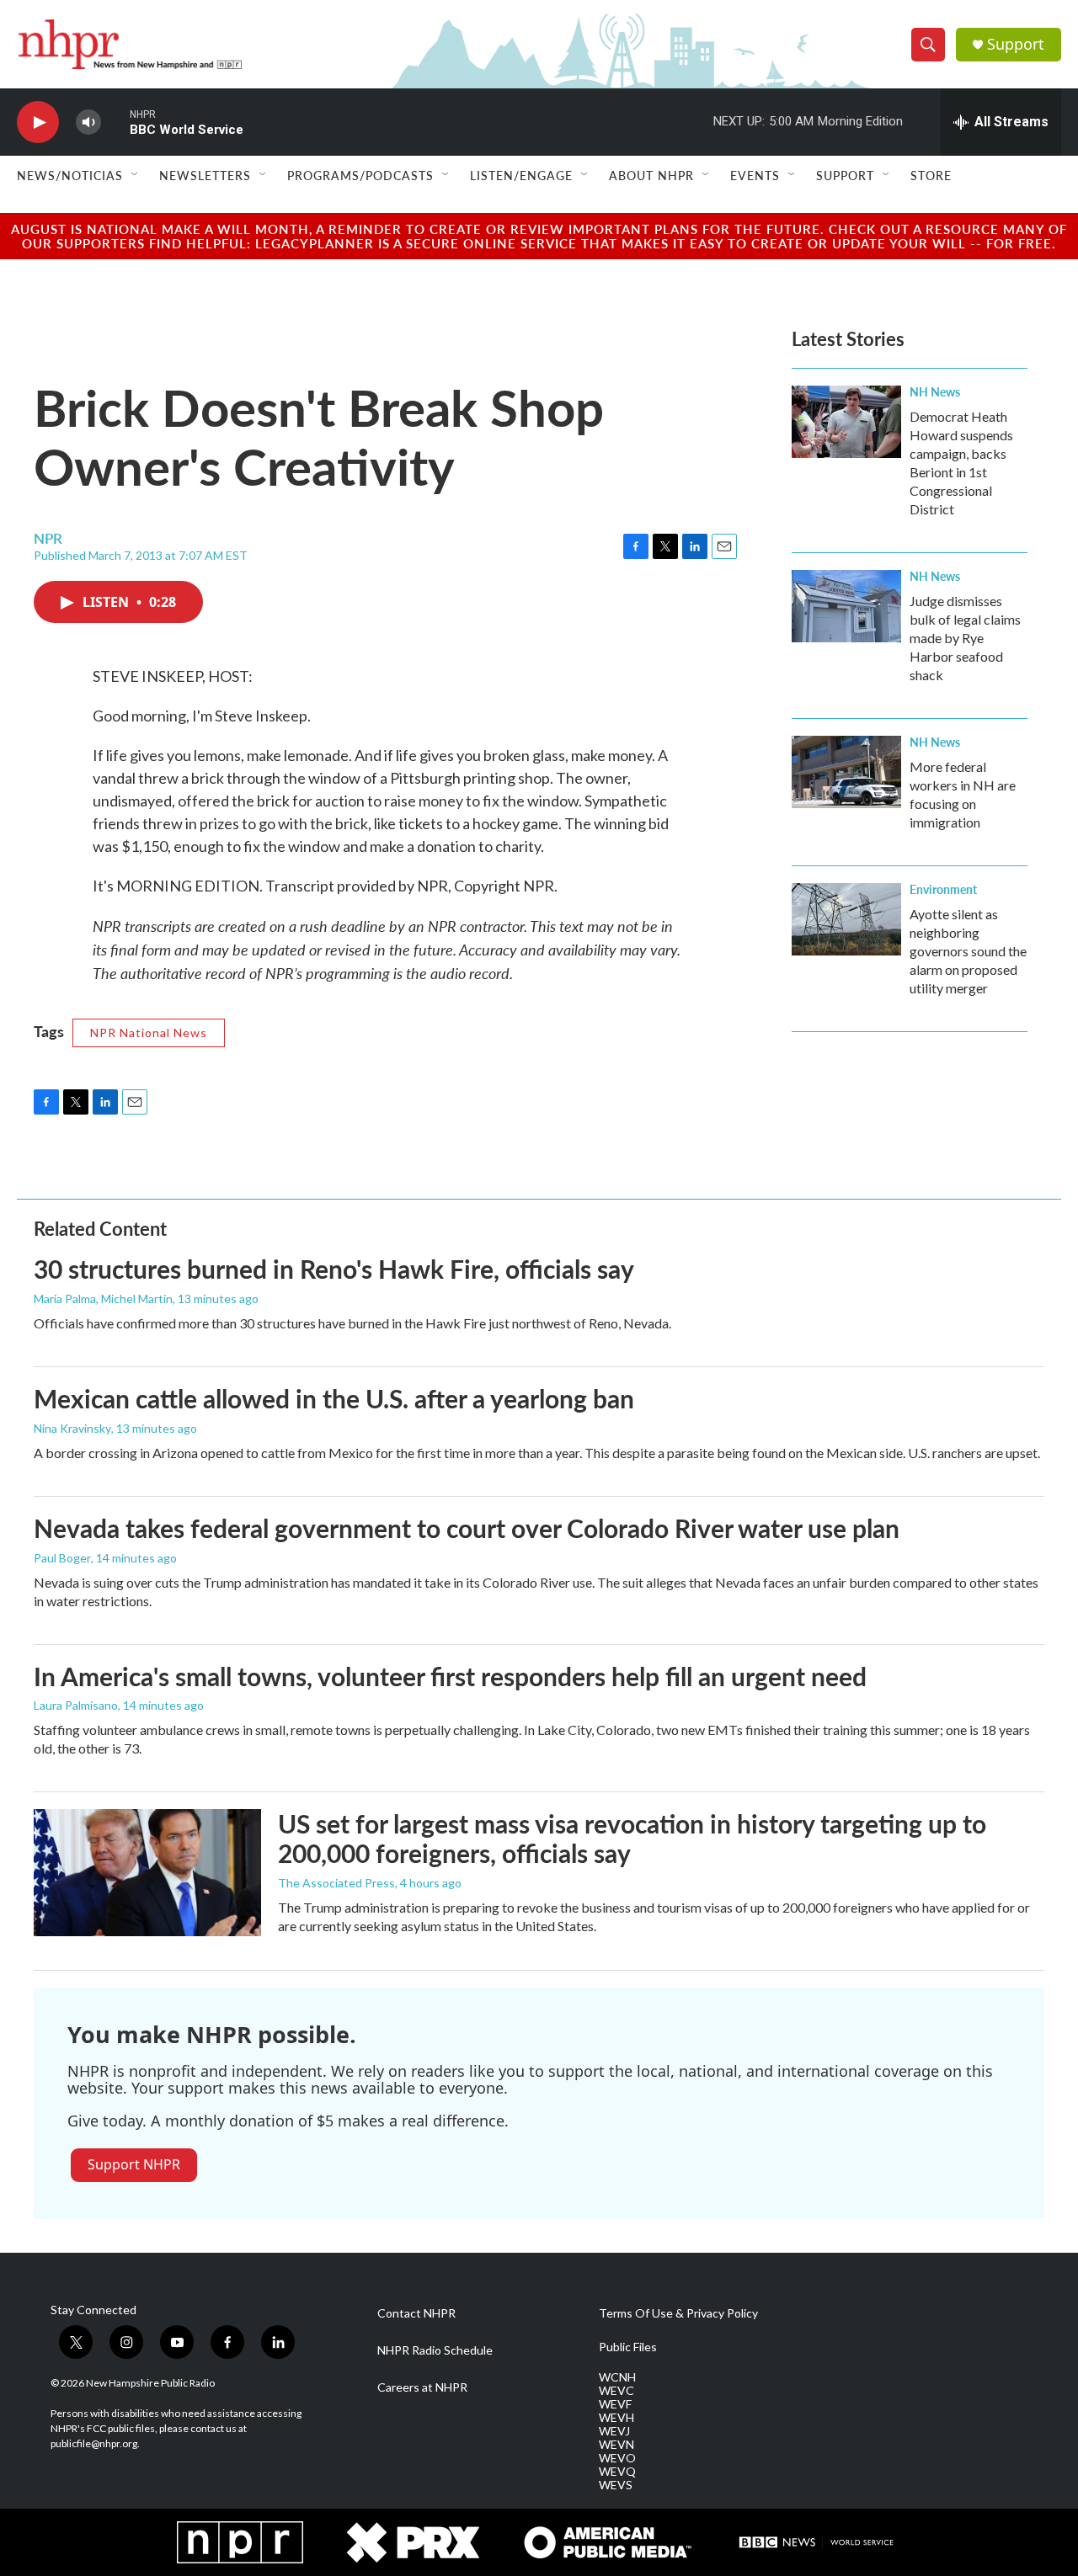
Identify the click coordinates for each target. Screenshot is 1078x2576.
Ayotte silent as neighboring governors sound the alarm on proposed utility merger (968, 951)
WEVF (615, 2404)
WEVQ (617, 2472)
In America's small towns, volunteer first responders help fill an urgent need (450, 1676)
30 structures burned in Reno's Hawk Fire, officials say (334, 1269)
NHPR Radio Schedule (435, 2350)
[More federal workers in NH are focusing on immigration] (846, 772)
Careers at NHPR (422, 2387)
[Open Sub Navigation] (136, 175)
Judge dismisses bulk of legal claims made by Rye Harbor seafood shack (965, 638)
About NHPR (651, 175)
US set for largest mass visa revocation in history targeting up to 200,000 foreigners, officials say (632, 1838)
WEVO (617, 2458)
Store (931, 175)
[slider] (115, 122)
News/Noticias (70, 175)
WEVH (616, 2418)
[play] (38, 122)
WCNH (617, 2377)
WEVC (616, 2391)
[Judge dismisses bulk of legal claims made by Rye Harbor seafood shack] (846, 606)
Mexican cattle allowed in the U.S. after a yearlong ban (334, 1398)
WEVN (616, 2445)
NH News (935, 391)
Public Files (628, 2347)
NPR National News (149, 1033)
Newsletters (205, 175)
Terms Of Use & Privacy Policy (678, 2313)
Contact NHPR (416, 2313)
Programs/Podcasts (360, 175)
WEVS (616, 2485)
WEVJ (614, 2431)
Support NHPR (134, 2164)
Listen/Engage (521, 175)
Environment (943, 889)
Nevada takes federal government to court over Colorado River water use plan (467, 1528)
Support (1016, 44)
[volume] (88, 122)
